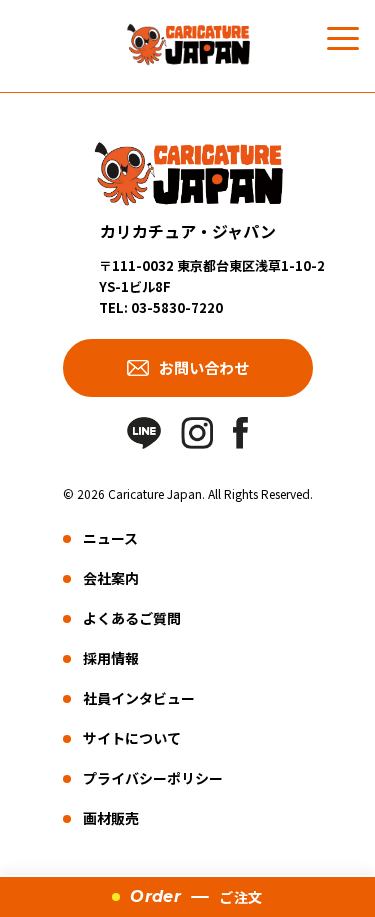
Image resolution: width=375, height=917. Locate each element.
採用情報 (111, 658)
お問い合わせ (204, 367)
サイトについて (132, 738)
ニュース (110, 538)
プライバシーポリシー (153, 778)
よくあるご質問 (132, 618)
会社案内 (111, 578)
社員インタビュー (139, 698)
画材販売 (111, 818)
